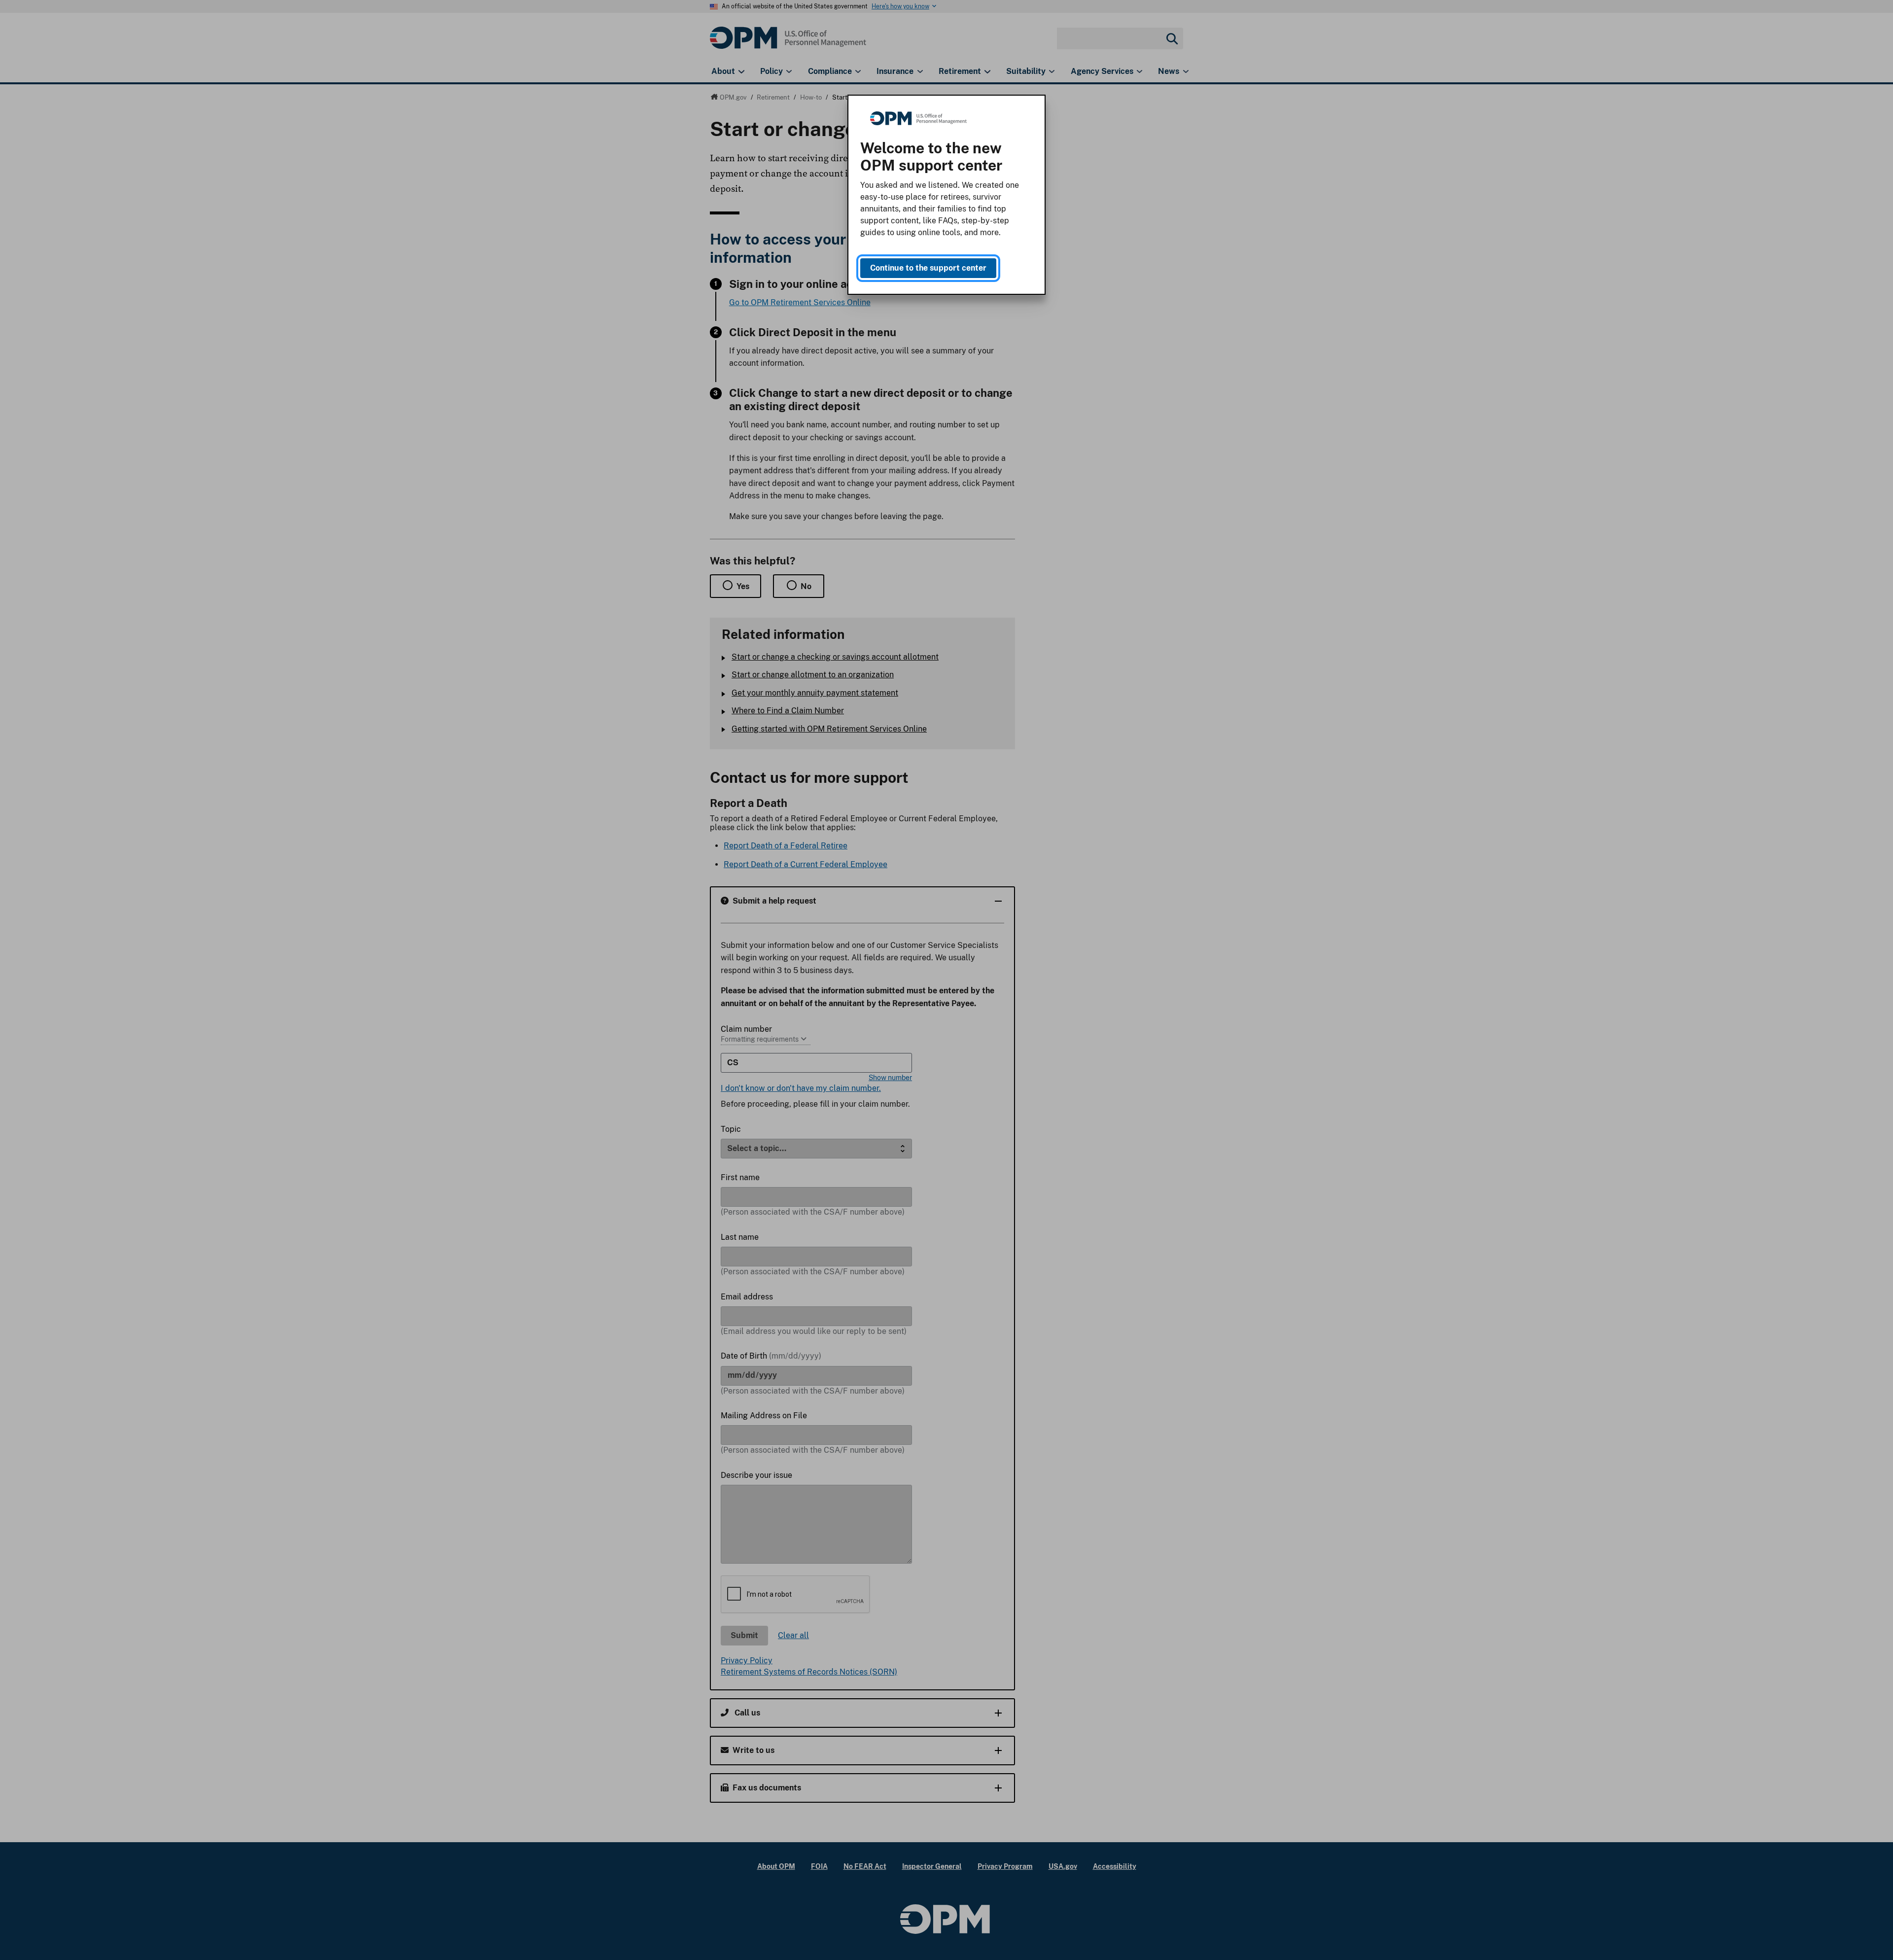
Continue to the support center (928, 268)
